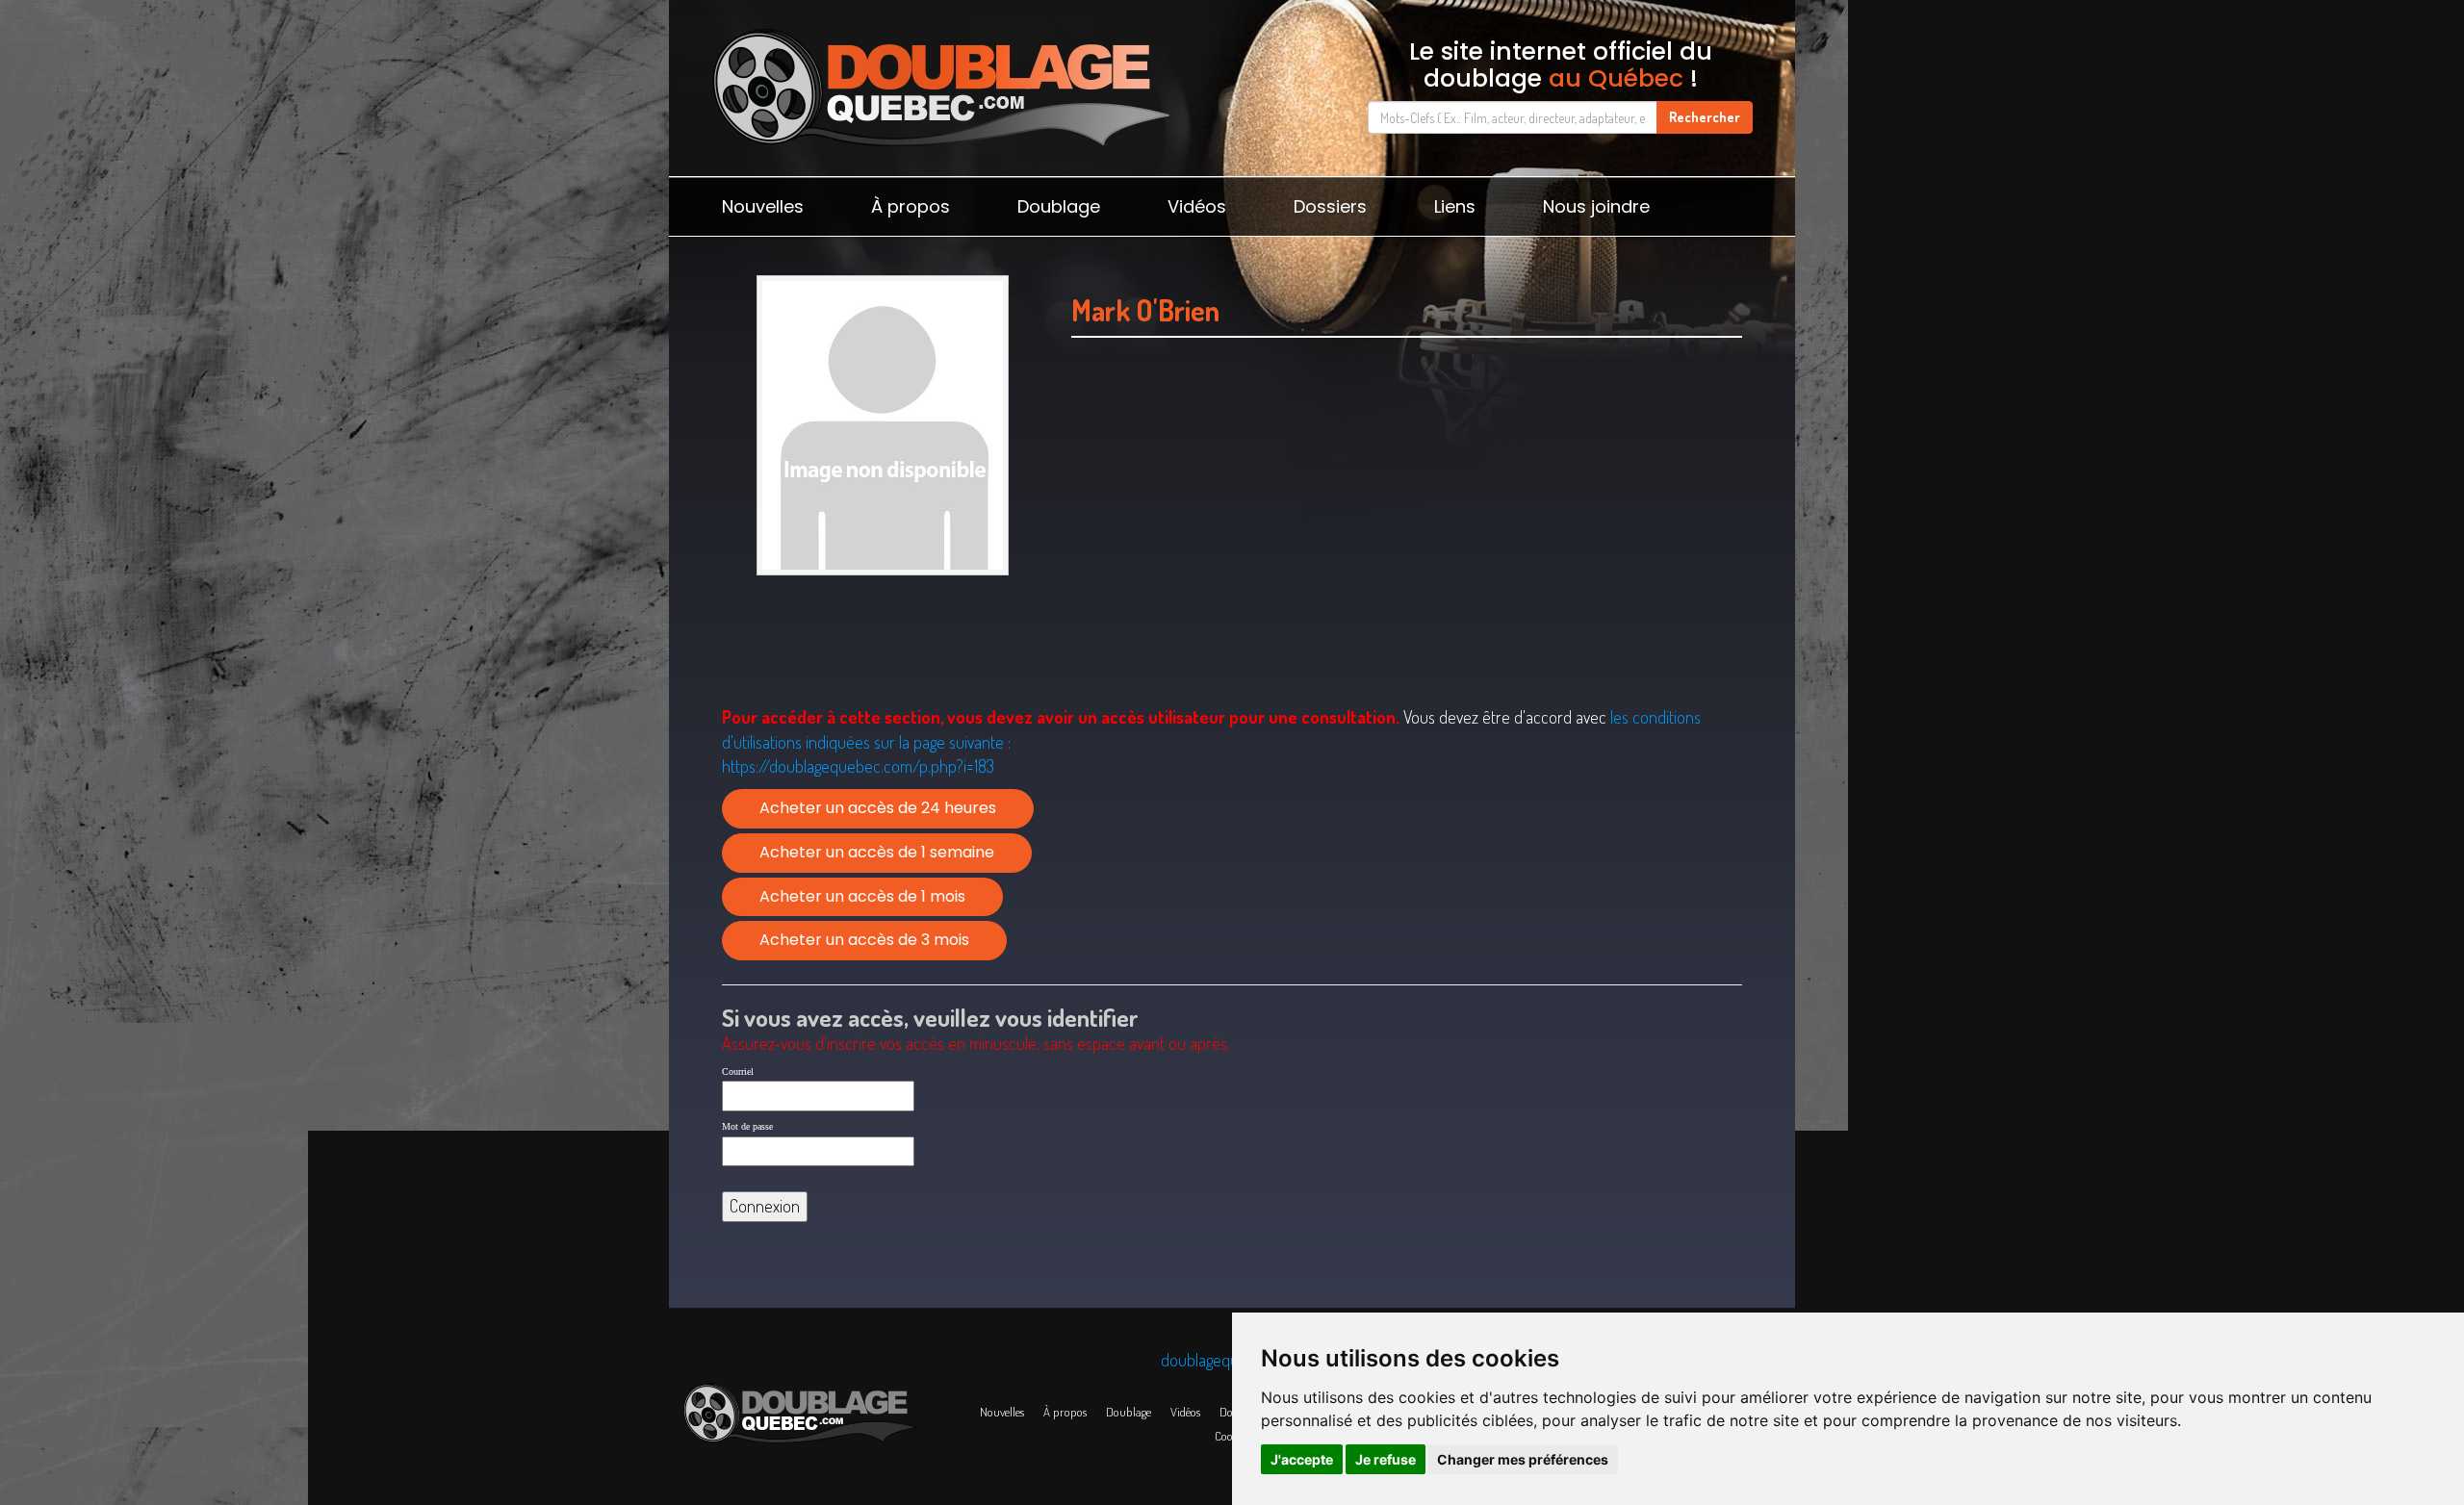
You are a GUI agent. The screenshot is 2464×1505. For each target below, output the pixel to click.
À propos (911, 206)
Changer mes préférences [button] (1523, 1459)
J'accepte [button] (1302, 1459)
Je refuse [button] (1386, 1459)
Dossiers (1330, 206)
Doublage (1059, 206)
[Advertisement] (1407, 546)
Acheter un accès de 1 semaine (877, 852)
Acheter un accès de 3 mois (864, 940)
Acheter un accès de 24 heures (878, 808)
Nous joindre (1596, 206)
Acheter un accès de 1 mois (862, 896)
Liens (1455, 206)
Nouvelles (763, 206)
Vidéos (1197, 206)
